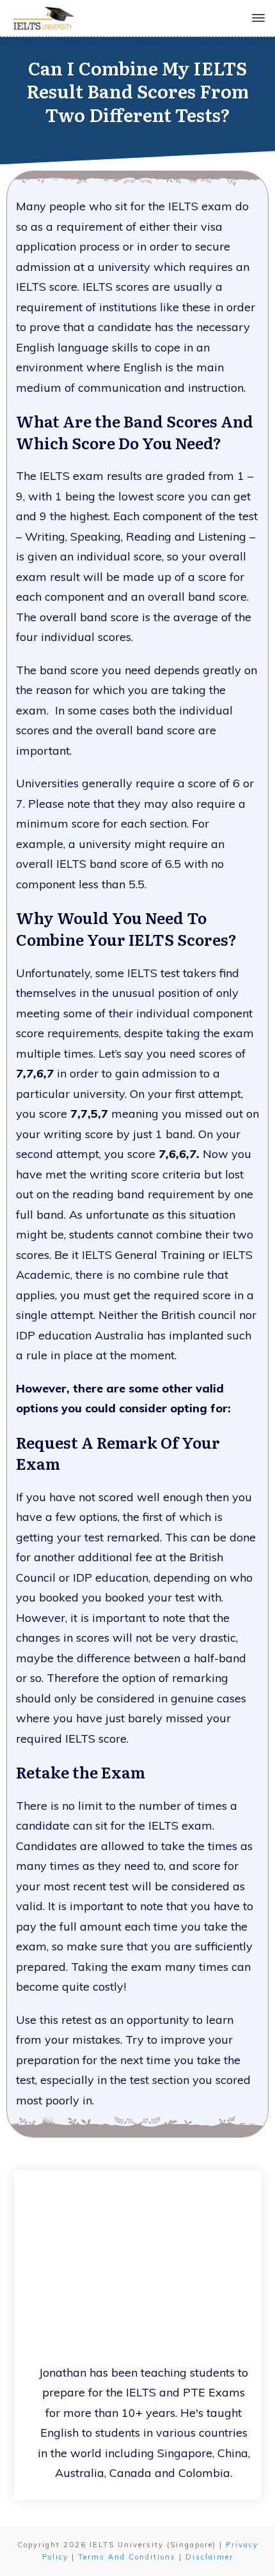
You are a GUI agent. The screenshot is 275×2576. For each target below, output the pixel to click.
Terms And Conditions (127, 2557)
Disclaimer (209, 2557)
